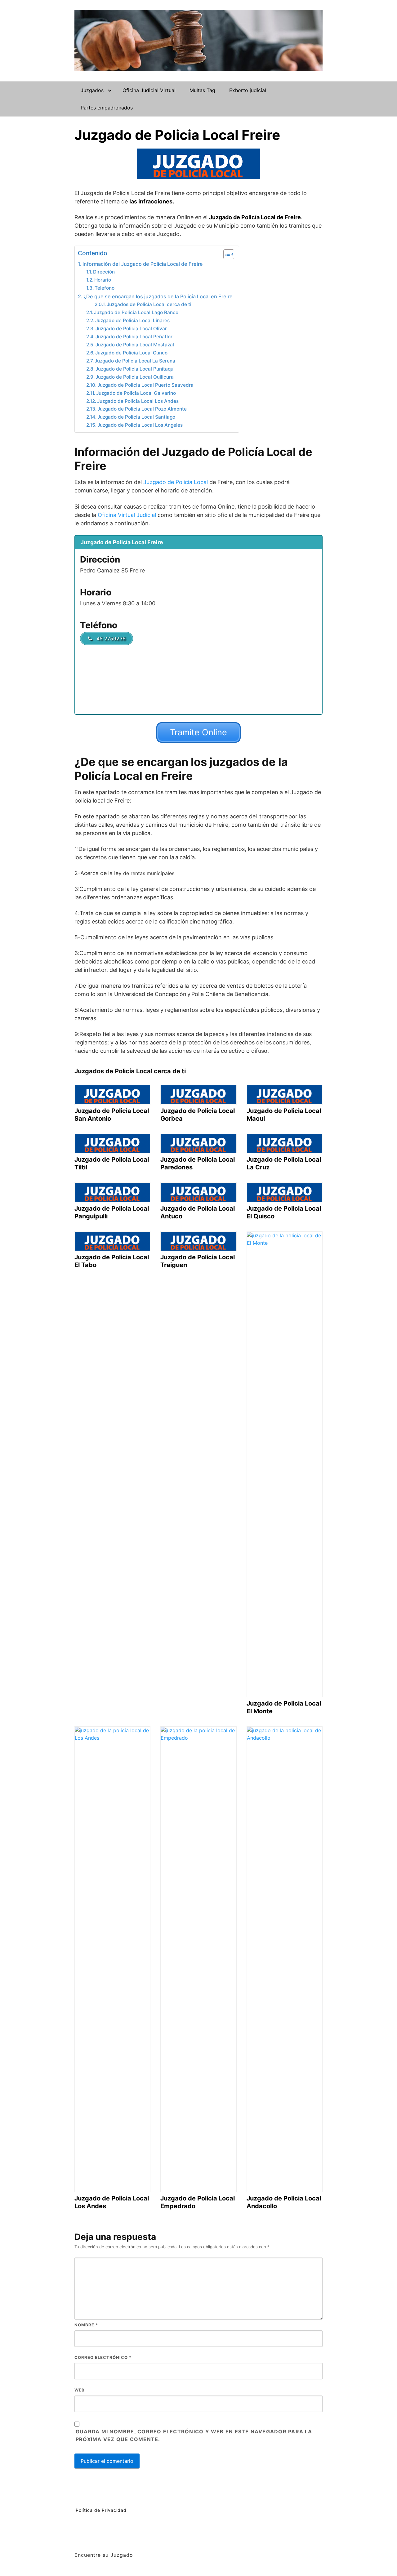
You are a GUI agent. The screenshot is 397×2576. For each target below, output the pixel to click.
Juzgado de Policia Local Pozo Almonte (142, 409)
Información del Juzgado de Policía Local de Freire (143, 264)
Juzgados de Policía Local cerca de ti (149, 304)
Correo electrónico (103, 2357)
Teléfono (105, 288)
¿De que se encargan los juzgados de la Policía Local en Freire (158, 296)
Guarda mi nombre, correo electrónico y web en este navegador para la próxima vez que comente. (194, 2436)
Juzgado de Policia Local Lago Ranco (136, 312)
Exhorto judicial (248, 90)
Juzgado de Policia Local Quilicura (135, 377)
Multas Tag (202, 90)
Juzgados (92, 90)
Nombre (86, 2325)
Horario (103, 280)
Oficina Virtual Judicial (127, 515)
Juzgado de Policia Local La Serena (135, 361)
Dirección (104, 272)
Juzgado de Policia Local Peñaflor (134, 337)
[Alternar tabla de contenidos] (226, 254)
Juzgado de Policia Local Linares (132, 320)
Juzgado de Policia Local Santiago (136, 417)
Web (80, 2390)
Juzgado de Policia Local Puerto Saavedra (145, 385)
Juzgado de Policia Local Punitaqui (135, 369)
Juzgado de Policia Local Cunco (131, 353)
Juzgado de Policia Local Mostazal (135, 345)
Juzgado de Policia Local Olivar (131, 329)
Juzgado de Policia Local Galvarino (136, 393)
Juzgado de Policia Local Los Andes (138, 401)
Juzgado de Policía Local (176, 482)
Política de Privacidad (101, 2510)
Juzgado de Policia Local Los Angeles (140, 425)
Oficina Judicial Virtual (149, 90)
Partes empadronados (107, 108)
